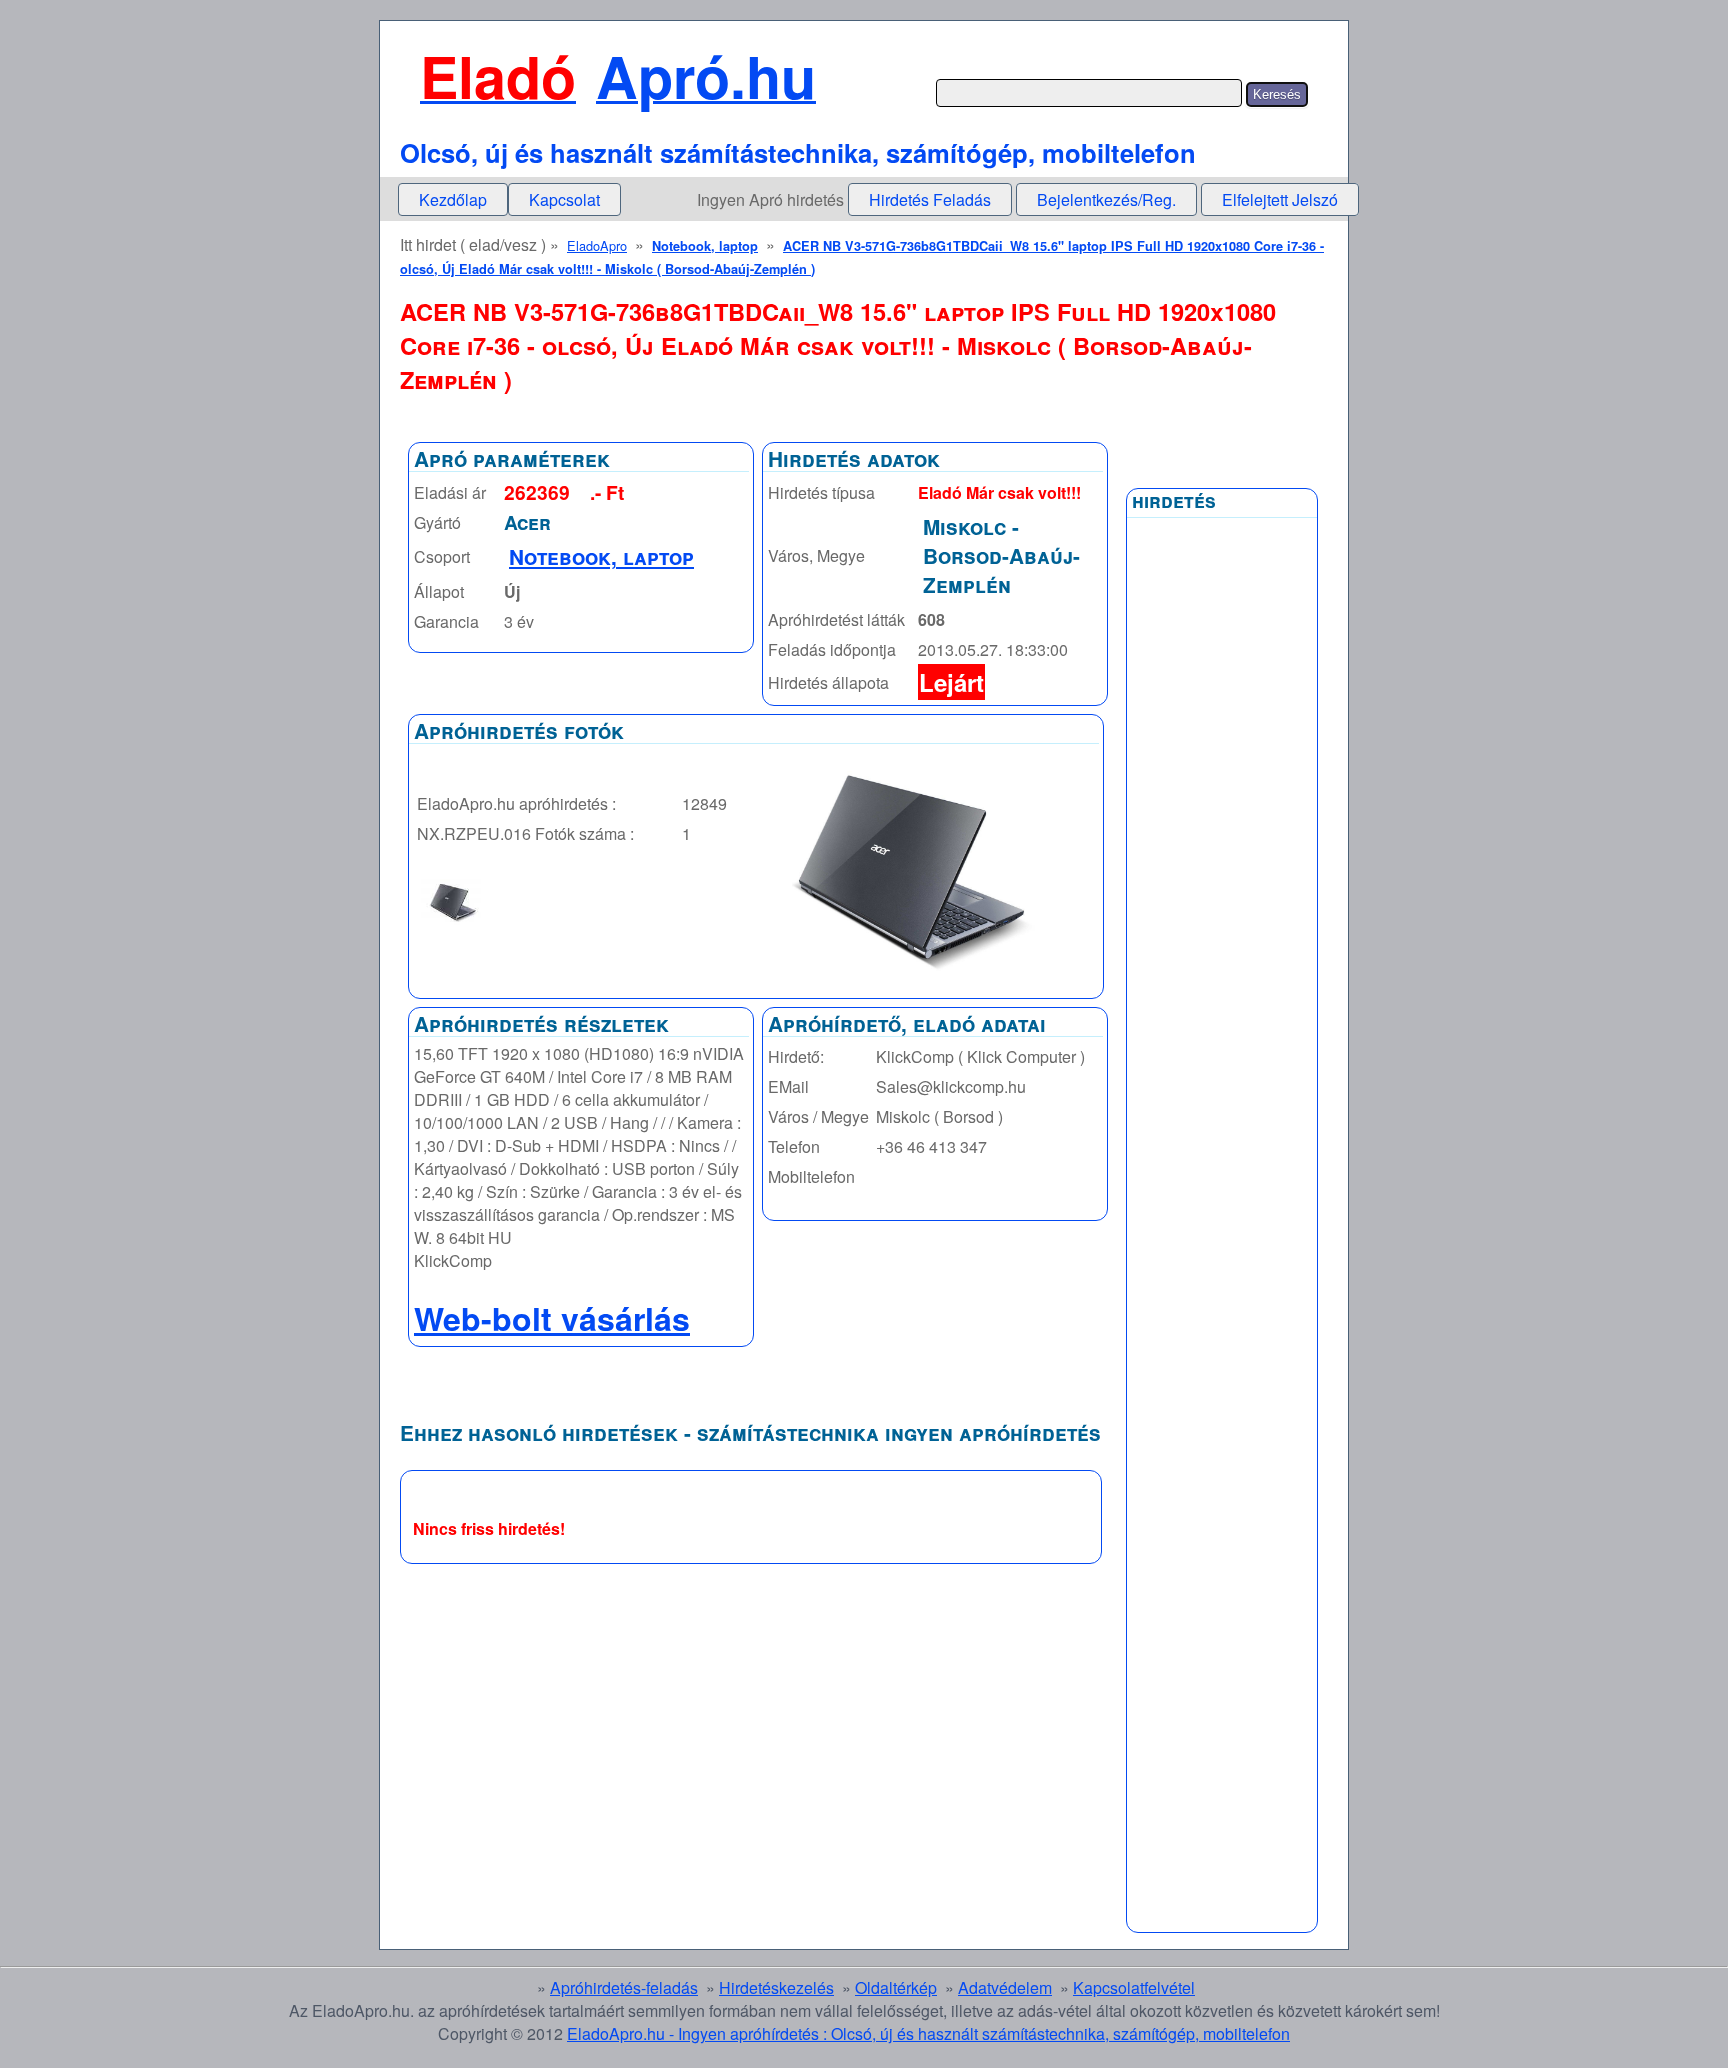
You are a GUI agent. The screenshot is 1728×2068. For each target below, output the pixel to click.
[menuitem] (453, 199)
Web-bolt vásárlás (552, 1318)
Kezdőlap (453, 199)
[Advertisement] (1222, 1007)
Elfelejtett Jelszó (1280, 199)
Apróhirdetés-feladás (624, 1987)
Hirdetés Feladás (930, 199)
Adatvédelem (1005, 1987)
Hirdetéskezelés (776, 1987)
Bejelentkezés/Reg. (1106, 199)
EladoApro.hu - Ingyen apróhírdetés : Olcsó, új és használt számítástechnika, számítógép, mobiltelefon (928, 2033)
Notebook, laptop (705, 246)
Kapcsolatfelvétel (1134, 1987)
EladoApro (597, 245)
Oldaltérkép (896, 1987)
